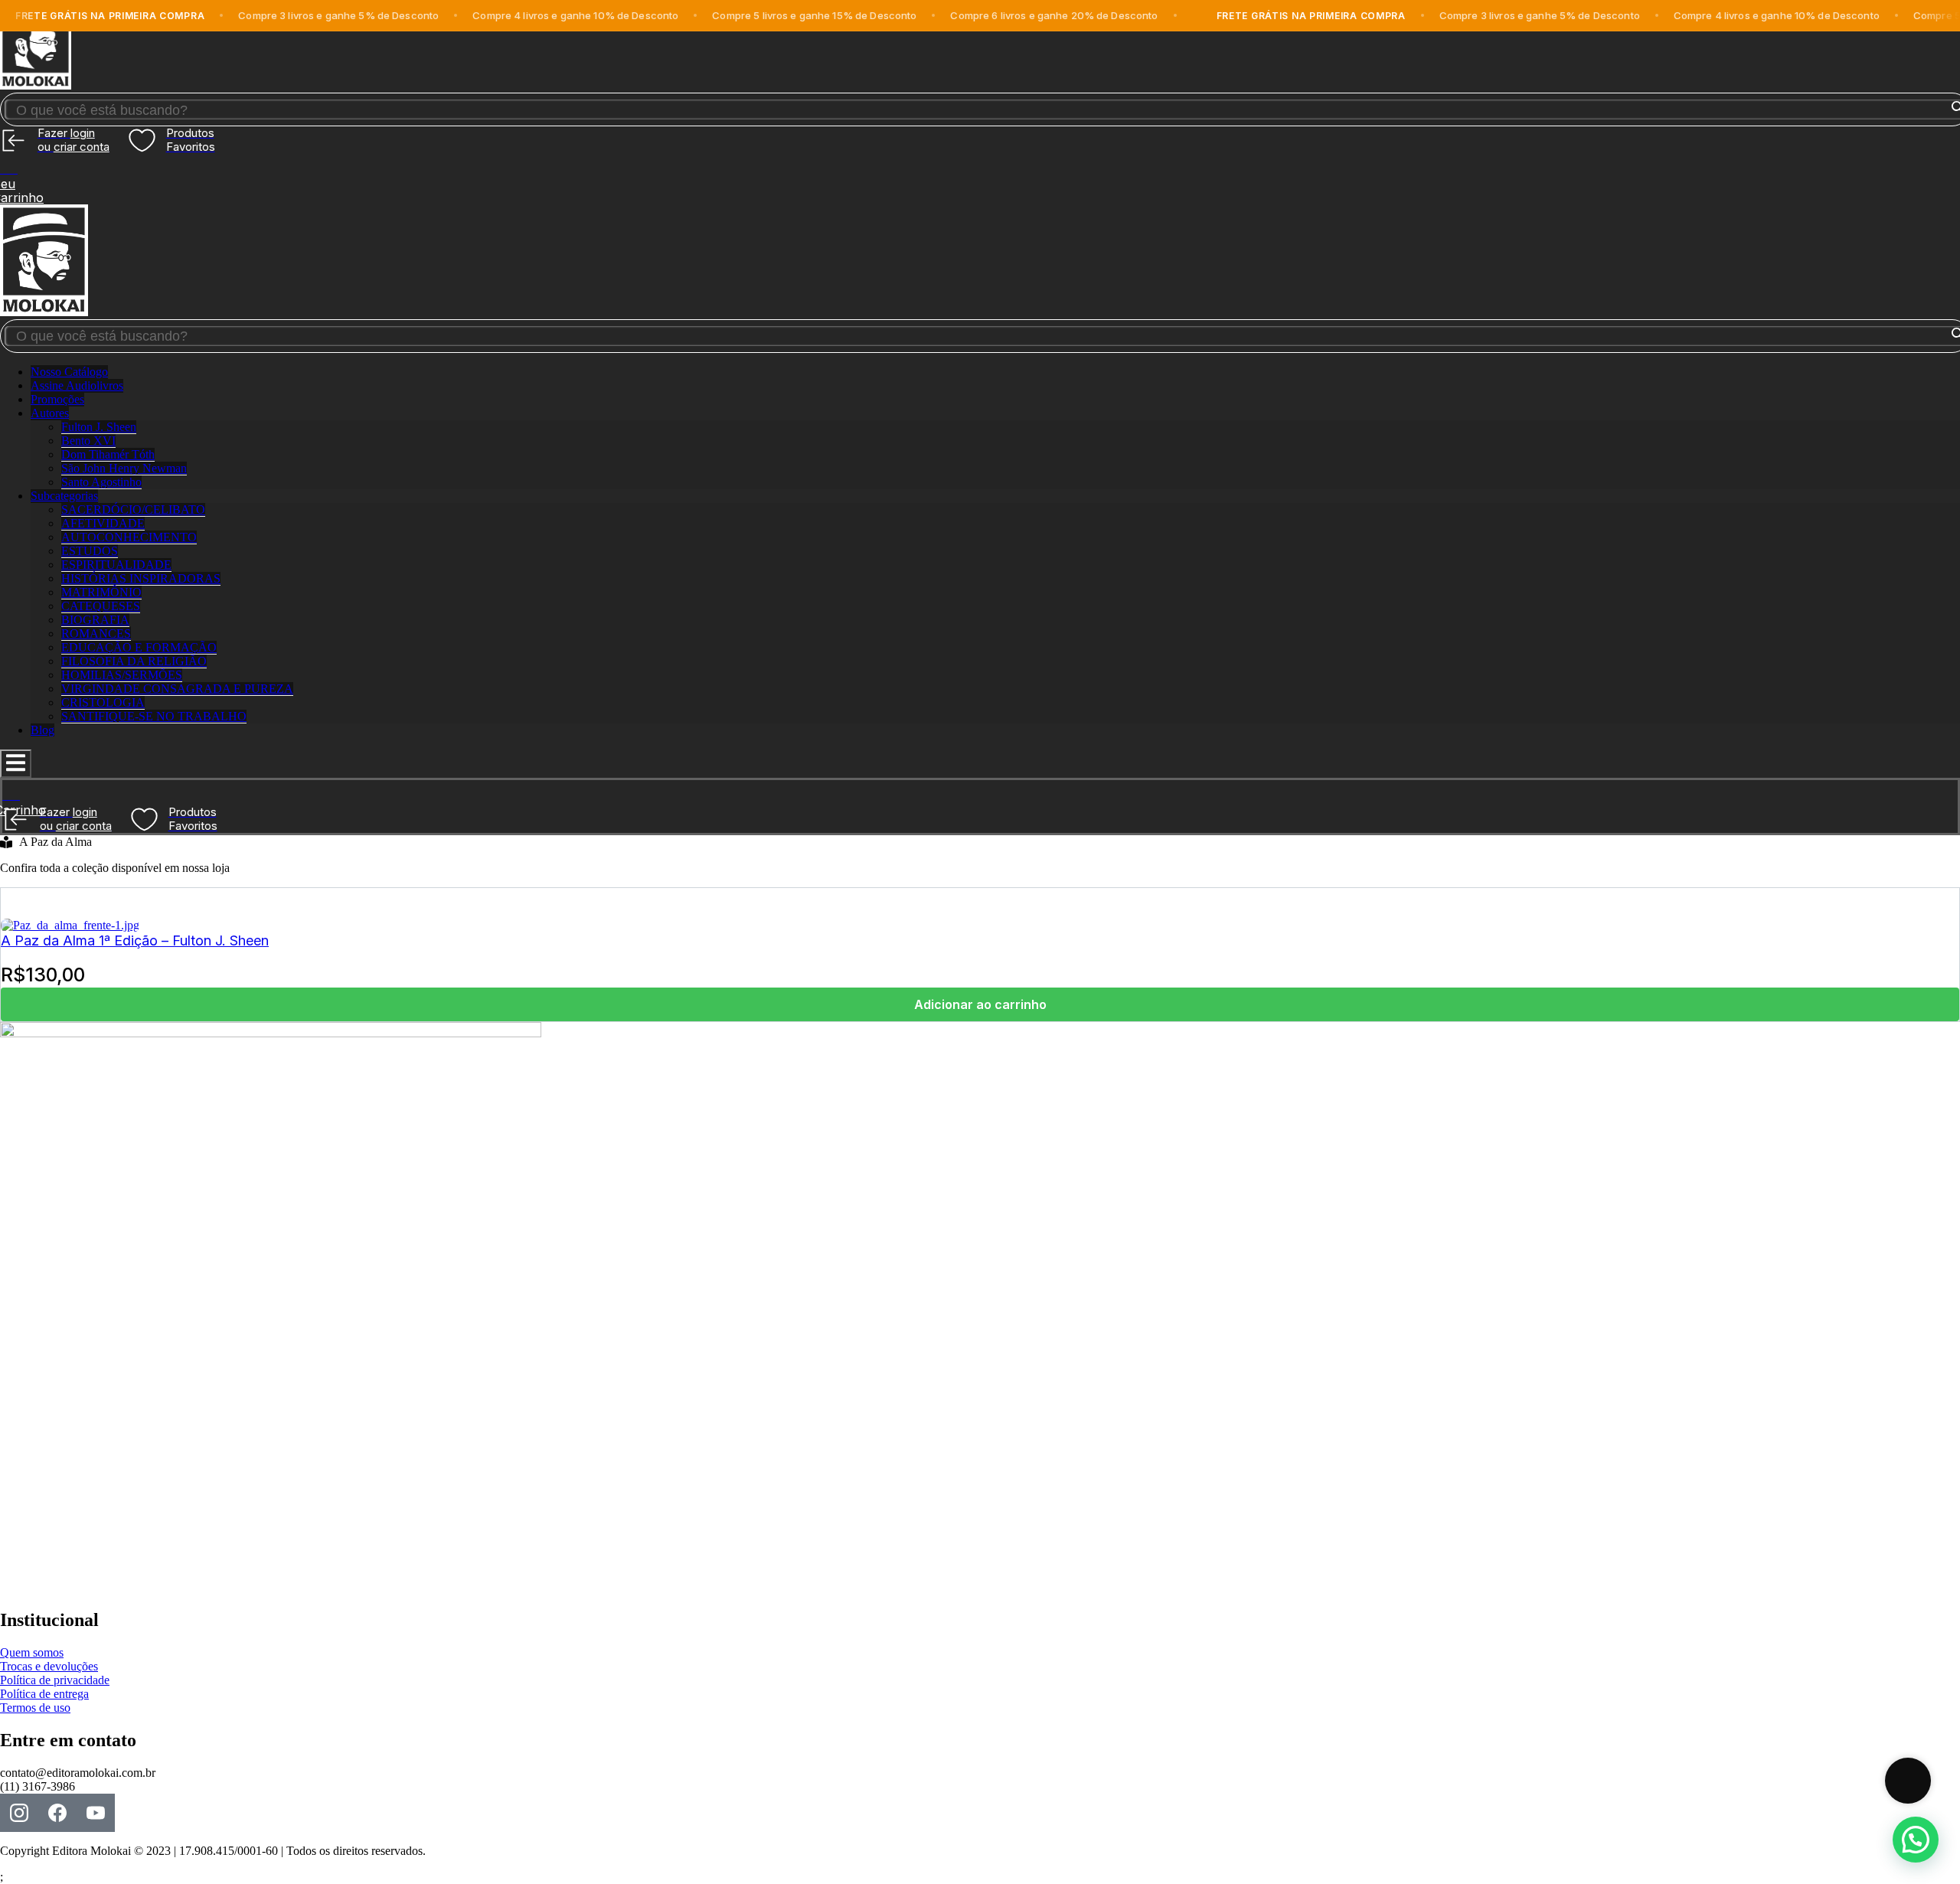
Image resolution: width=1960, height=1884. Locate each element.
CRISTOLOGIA (103, 702)
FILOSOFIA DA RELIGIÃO (134, 661)
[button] (1916, 1840)
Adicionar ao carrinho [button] (980, 1004)
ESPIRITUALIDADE (116, 565)
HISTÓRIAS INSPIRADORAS (141, 578)
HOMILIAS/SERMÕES (122, 675)
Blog (42, 730)
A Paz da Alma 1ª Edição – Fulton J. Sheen (135, 940)
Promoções (57, 399)
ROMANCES (96, 633)
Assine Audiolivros (77, 385)
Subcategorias (64, 496)
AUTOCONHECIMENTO (129, 537)
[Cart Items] (980, 165)
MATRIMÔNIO (101, 592)
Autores (50, 413)
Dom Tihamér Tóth (108, 454)
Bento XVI (88, 441)
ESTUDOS (90, 551)
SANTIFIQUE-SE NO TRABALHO (154, 716)
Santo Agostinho (101, 482)
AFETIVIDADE (103, 523)
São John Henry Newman (124, 468)
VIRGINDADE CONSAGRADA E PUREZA (177, 689)
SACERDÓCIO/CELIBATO (133, 509)
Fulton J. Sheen (99, 427)
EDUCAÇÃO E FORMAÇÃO (139, 647)
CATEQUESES (101, 606)
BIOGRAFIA (95, 620)
